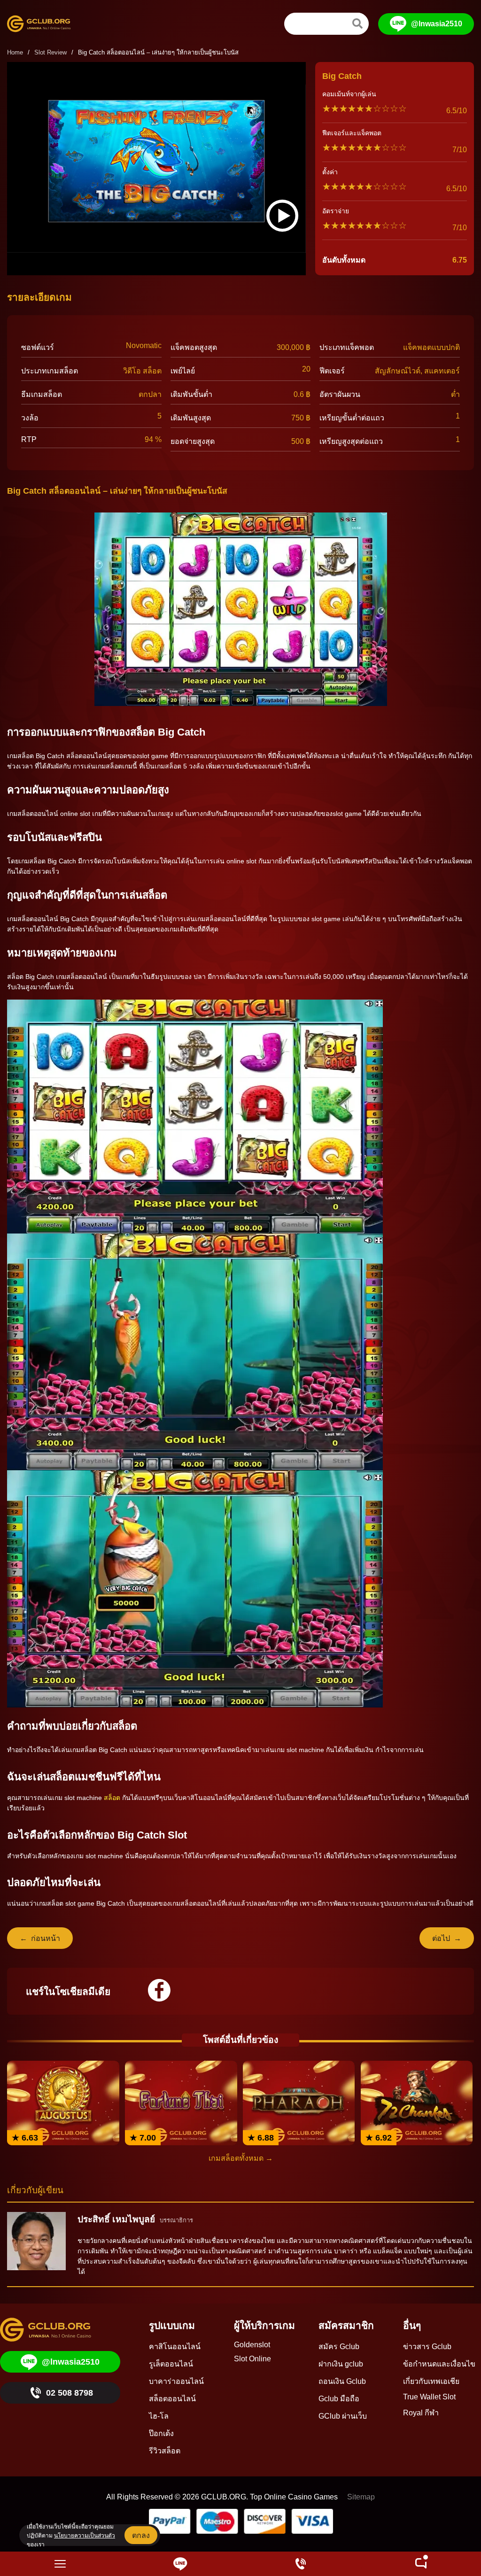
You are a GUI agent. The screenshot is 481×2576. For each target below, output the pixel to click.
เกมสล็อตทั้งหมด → (241, 2158)
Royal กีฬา (421, 2413)
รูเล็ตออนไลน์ (171, 2364)
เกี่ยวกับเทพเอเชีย (431, 2381)
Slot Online (252, 2359)
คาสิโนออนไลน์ (175, 2347)
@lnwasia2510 (437, 24)
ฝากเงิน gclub (341, 2364)
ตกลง (141, 2535)
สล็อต (112, 1798)
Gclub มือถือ (339, 2399)
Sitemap (361, 2497)
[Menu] (60, 2564)
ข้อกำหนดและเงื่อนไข (439, 2364)
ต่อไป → (447, 1938)
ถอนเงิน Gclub (342, 2381)
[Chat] (421, 2564)
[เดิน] (357, 23)
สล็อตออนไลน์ (172, 2399)
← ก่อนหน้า (40, 1938)
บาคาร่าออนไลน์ (176, 2381)
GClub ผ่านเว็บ (343, 2416)
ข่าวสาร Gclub (427, 2347)
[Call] (301, 2564)
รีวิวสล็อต (165, 2451)
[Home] (45, 24)
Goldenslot (252, 2345)
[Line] (180, 2564)
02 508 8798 (70, 2393)
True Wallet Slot (429, 2397)
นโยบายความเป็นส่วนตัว (85, 2536)
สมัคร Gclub (339, 2347)
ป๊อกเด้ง (161, 2433)
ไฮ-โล (159, 2416)
